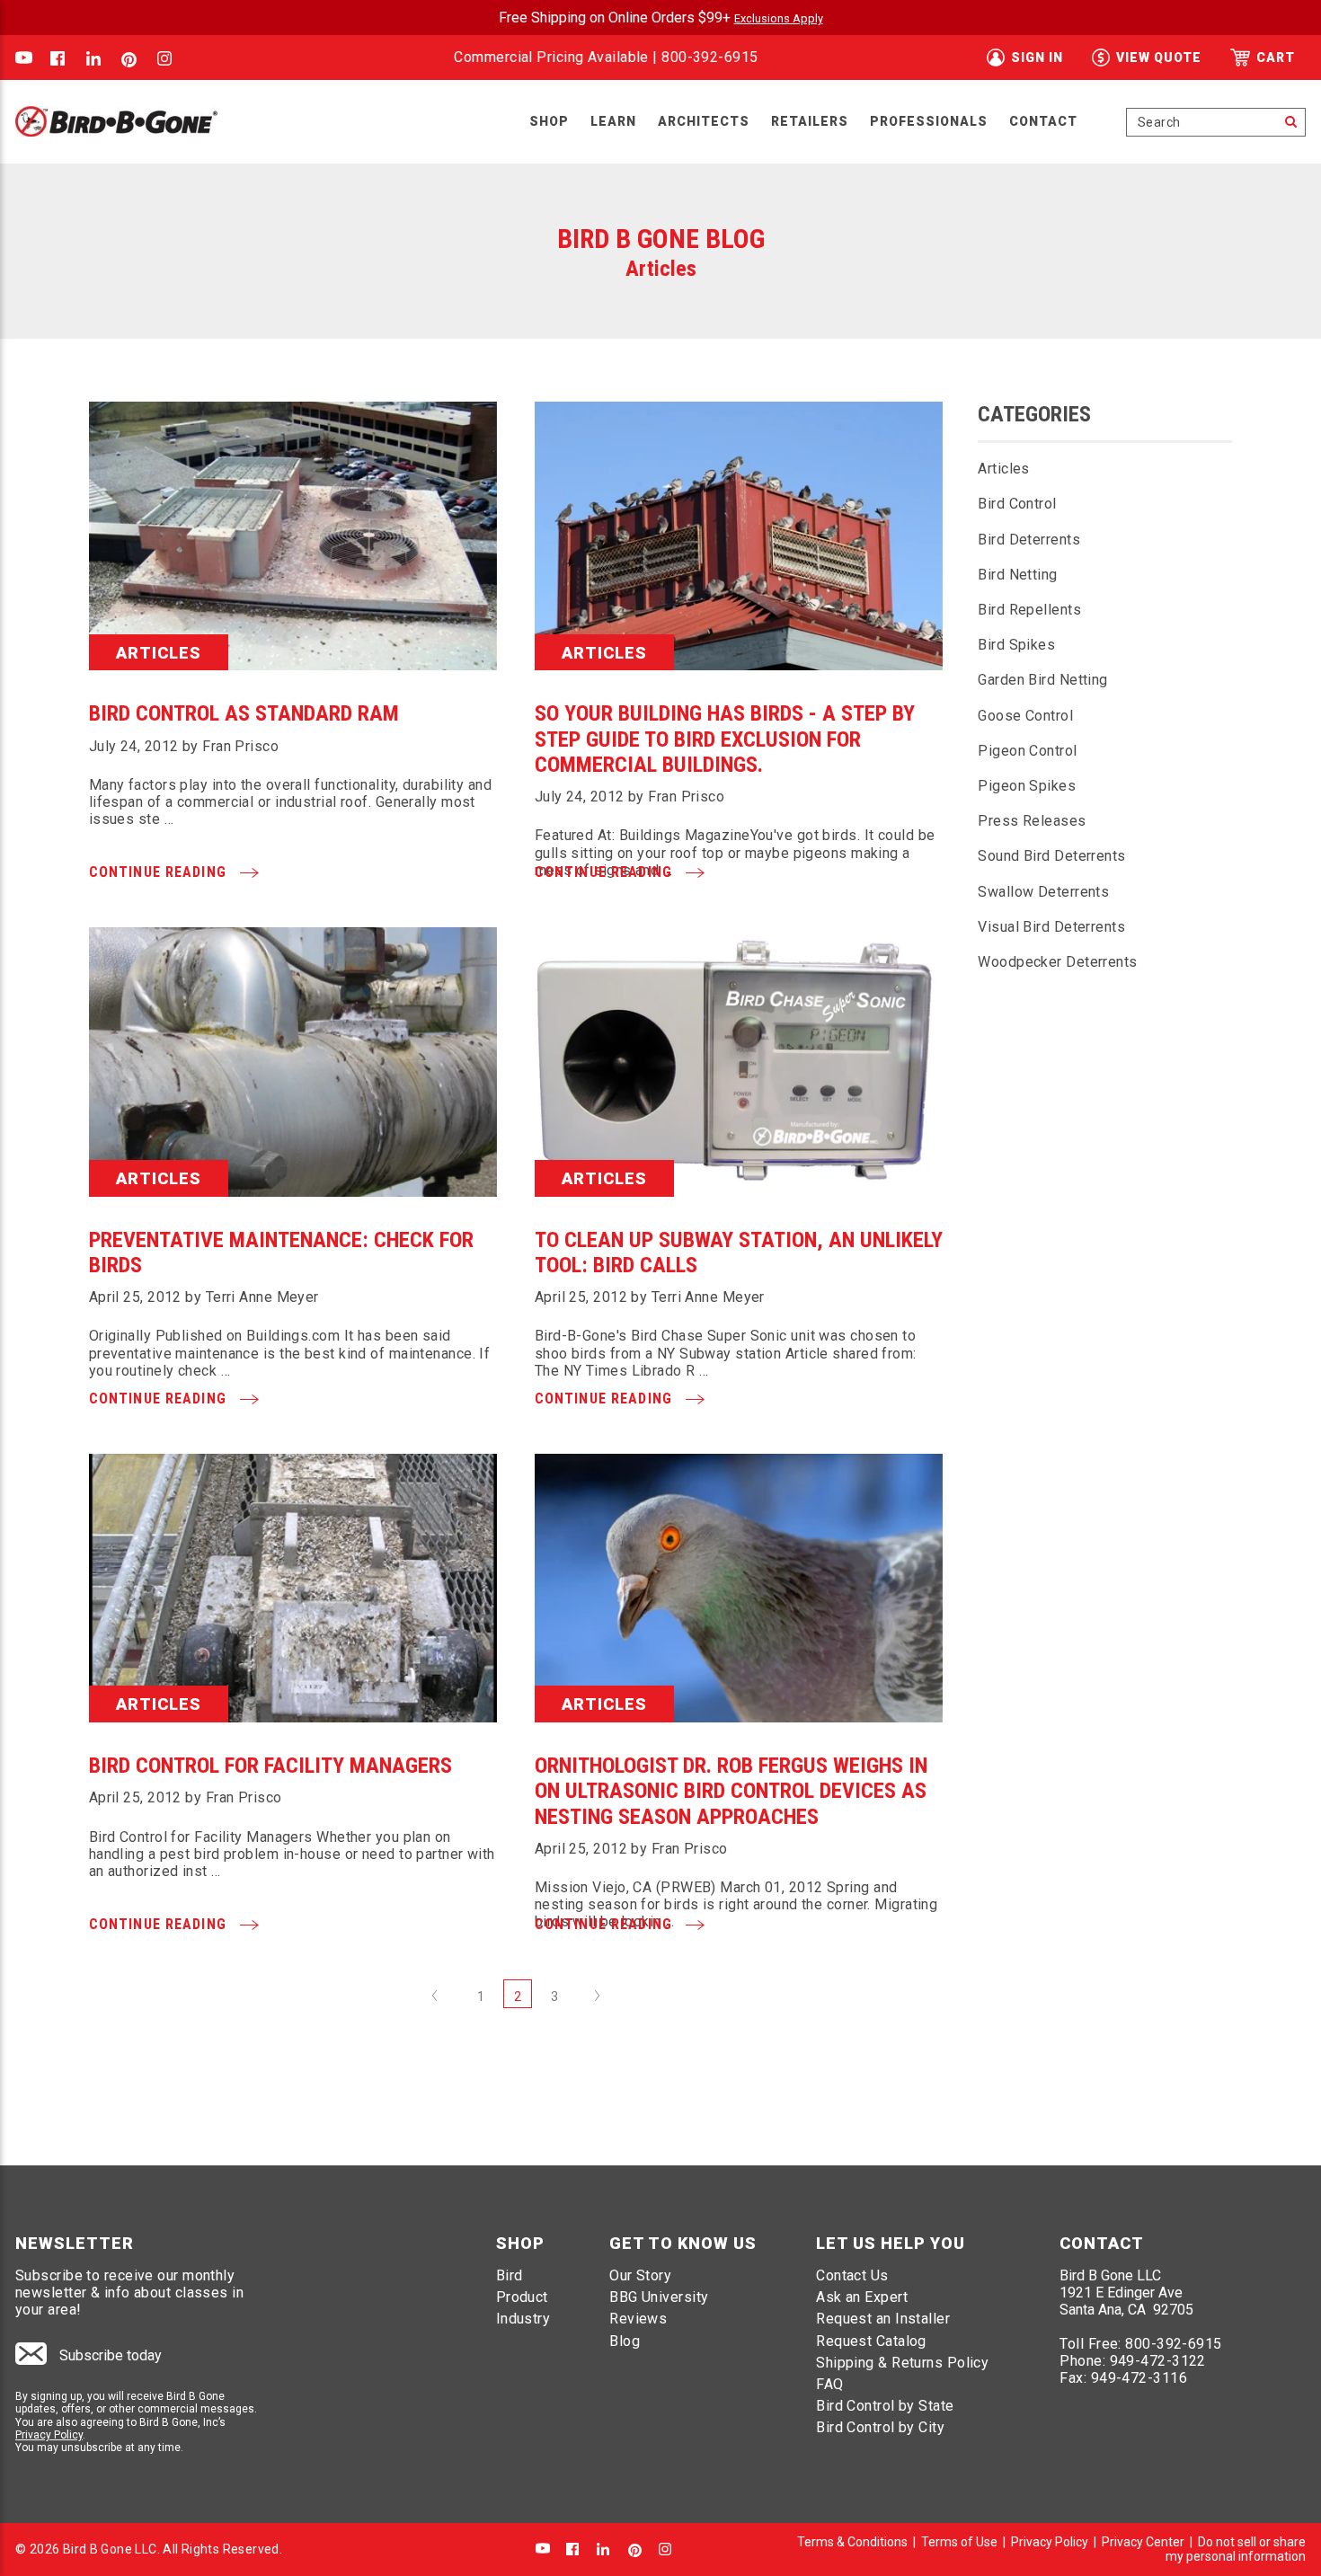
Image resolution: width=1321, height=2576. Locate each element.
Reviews (638, 2319)
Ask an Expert (862, 2297)
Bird (510, 2275)
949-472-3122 (1158, 2361)
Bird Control (1017, 504)
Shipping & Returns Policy (902, 2363)
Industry (523, 2319)
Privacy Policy (49, 2435)
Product (522, 2297)
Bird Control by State (885, 2406)
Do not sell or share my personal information (1236, 2549)
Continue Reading (160, 872)
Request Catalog (871, 2341)
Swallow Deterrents (1043, 892)
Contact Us (852, 2275)
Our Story (640, 2275)
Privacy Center (1143, 2542)
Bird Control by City (880, 2427)
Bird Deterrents (1029, 540)
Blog (625, 2341)
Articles (1004, 469)
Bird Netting (1017, 575)
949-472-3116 (1139, 2378)
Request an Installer (883, 2319)
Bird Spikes (1016, 645)
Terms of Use (959, 2542)
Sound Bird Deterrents (1051, 856)
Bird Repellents (1029, 610)
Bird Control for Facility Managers (270, 1766)
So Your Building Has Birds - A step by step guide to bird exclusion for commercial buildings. (725, 739)
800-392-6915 (709, 57)
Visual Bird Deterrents (1051, 927)
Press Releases (1032, 821)
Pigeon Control (1027, 751)
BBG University (659, 2297)
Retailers (810, 121)
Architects (704, 121)
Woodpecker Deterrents (1057, 962)
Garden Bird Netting (1042, 680)
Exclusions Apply (779, 18)
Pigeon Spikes (1027, 786)
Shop (549, 121)
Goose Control (1025, 716)
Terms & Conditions (852, 2542)
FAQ (829, 2384)
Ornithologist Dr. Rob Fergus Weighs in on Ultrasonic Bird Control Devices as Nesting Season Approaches (731, 1791)
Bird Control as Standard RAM (244, 713)
